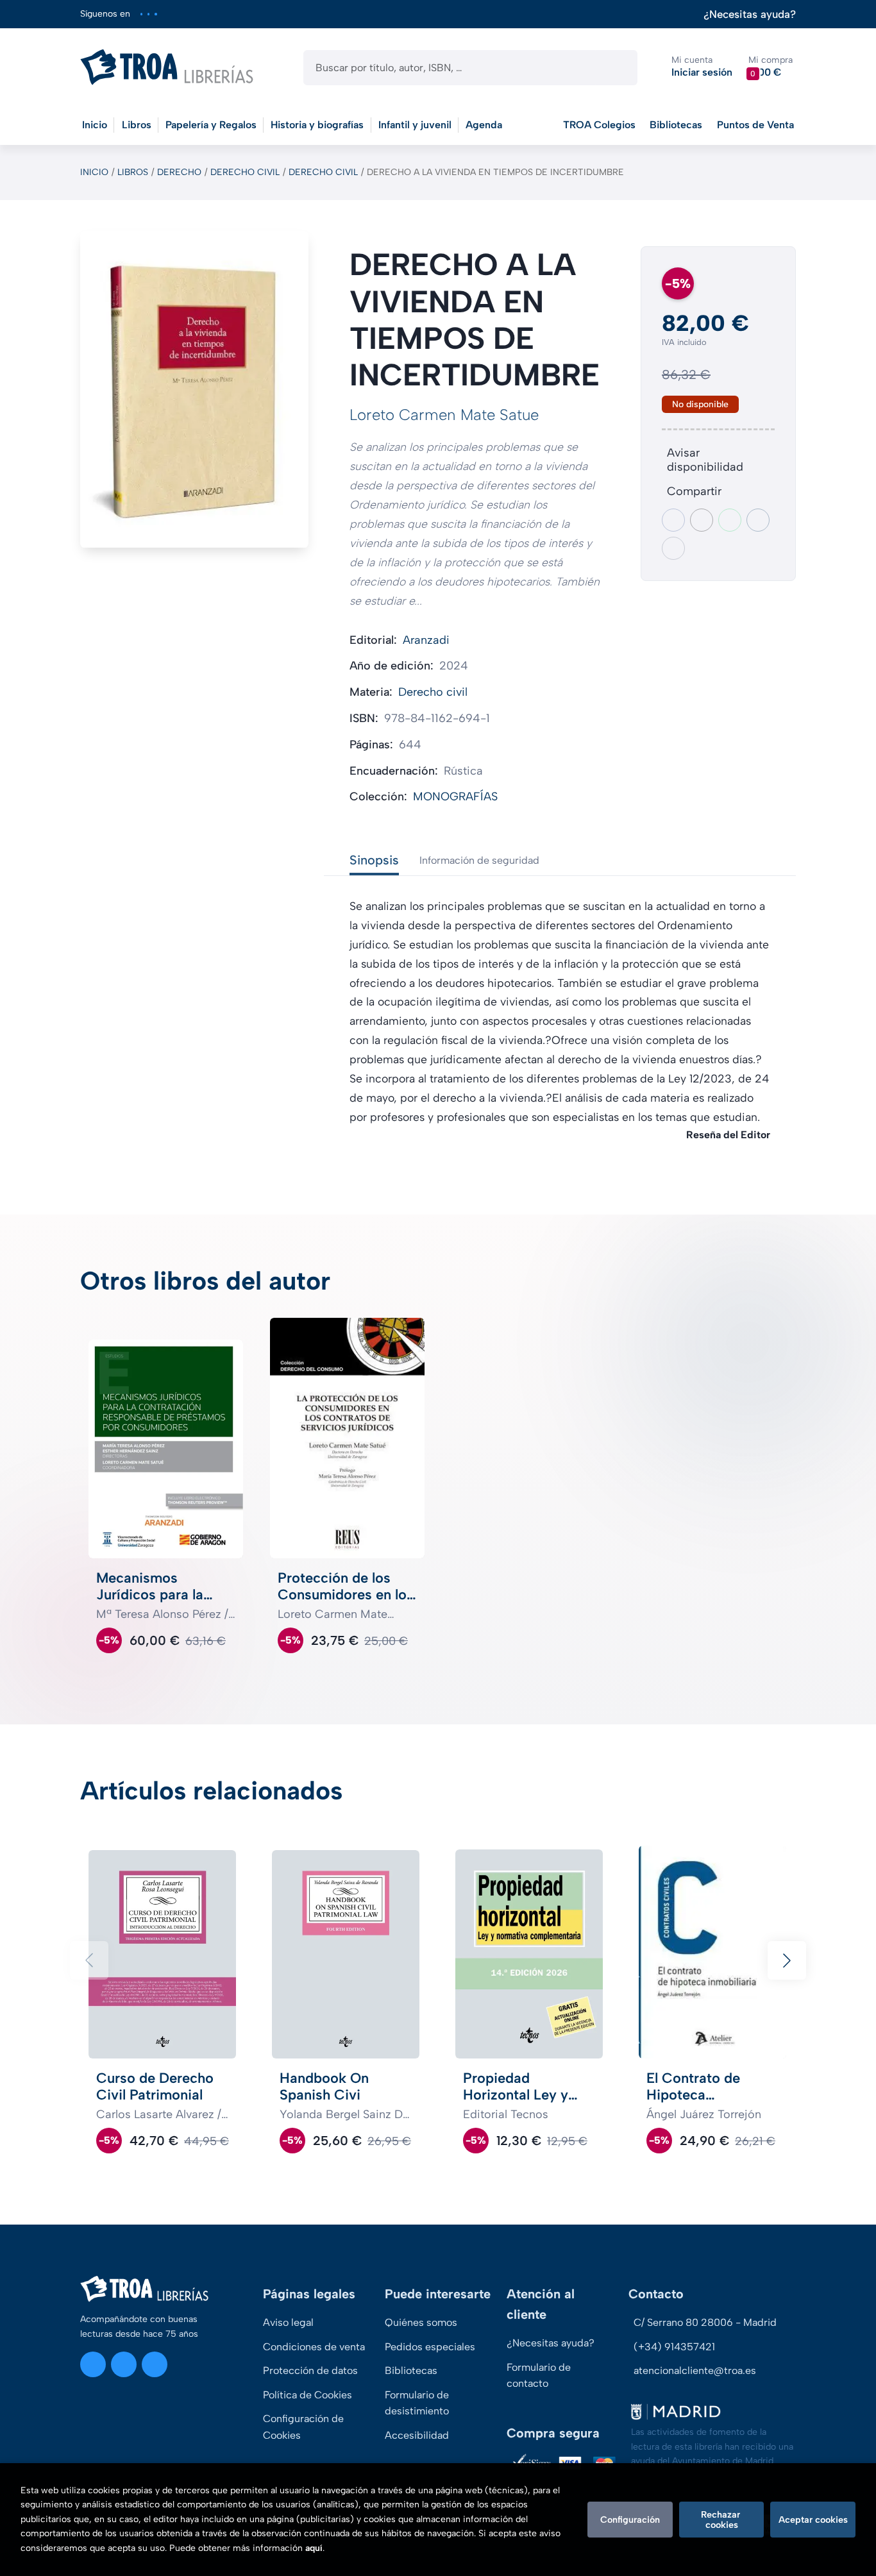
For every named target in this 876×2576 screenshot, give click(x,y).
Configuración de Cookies (303, 2427)
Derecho (179, 172)
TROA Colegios (599, 125)
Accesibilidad (417, 2435)
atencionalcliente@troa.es (695, 2370)
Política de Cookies (307, 2395)
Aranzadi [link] (426, 640)
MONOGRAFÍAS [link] (455, 796)
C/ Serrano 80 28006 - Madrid (705, 2322)
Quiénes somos (421, 2322)
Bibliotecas (676, 125)
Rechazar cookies (722, 2520)
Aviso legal (288, 2322)
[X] (148, 14)
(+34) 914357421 (674, 2347)
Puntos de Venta (755, 125)
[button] (771, 67)
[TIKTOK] (156, 14)
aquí (314, 2548)
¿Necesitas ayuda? (750, 14)
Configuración (630, 2520)
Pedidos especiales (430, 2347)
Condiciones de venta (314, 2347)
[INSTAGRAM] (141, 14)
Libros (133, 172)
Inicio (94, 172)
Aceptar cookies (813, 2520)
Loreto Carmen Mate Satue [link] (444, 415)
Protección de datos (310, 2370)
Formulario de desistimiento (417, 2403)
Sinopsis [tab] (374, 860)
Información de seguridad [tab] (479, 860)
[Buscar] (617, 68)
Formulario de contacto (539, 2376)
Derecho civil (245, 172)
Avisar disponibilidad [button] (705, 460)
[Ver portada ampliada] (194, 389)
